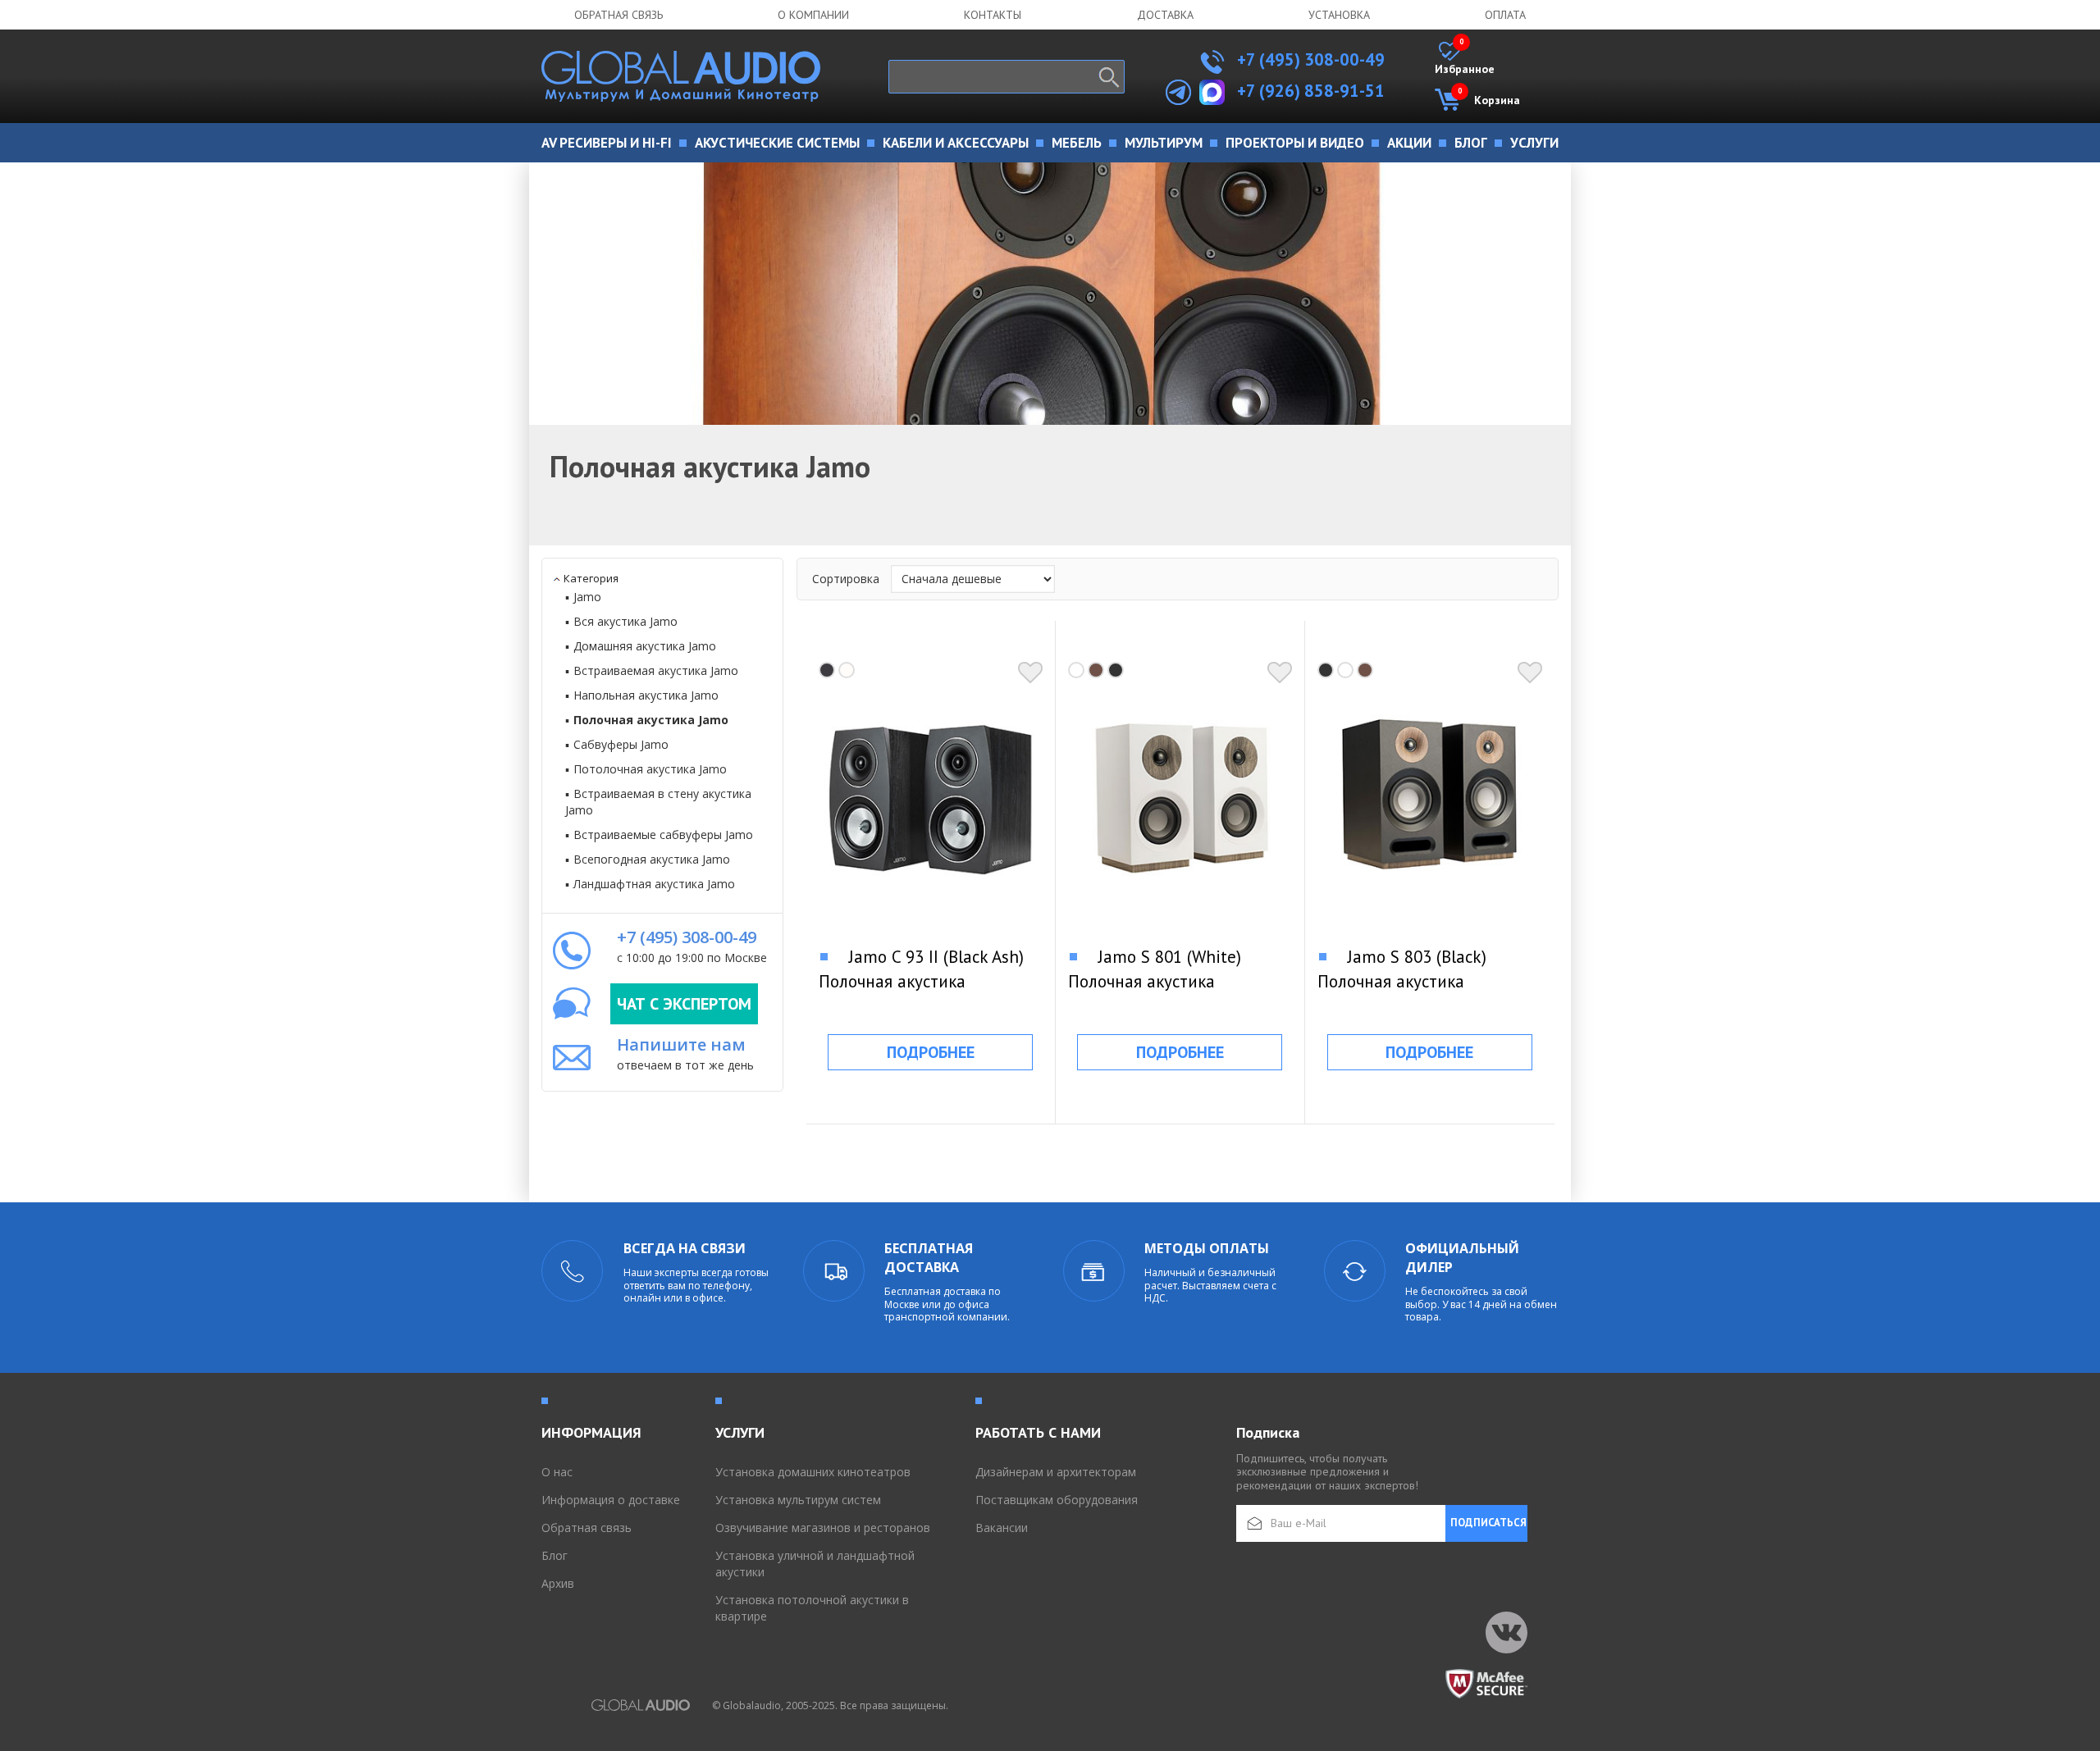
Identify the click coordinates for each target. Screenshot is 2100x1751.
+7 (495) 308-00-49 (1309, 59)
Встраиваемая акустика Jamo (656, 670)
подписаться (1488, 1523)
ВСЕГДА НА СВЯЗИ (685, 1248)
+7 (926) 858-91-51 (1311, 91)
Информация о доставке (611, 1500)
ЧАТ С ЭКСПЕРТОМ (684, 1004)
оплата (1505, 15)
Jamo (587, 597)
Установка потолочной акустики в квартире (812, 1608)
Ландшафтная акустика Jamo (654, 884)
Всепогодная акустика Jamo (652, 859)
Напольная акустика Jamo (646, 695)
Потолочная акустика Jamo (650, 769)
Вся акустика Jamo (625, 621)
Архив (558, 1583)
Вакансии (1002, 1528)
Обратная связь (619, 15)
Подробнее (931, 1052)
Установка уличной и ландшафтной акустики (815, 1564)
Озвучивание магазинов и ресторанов (823, 1528)
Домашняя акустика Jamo (645, 646)
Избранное (1465, 59)
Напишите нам (681, 1044)
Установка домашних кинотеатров (813, 1472)
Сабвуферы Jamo (621, 744)
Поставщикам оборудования (1057, 1500)
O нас (557, 1472)
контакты (993, 15)
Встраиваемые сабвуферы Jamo (663, 834)
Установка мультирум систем (798, 1500)
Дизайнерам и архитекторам (1056, 1472)
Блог (555, 1555)
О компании (813, 15)
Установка (1339, 15)
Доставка (1165, 15)
